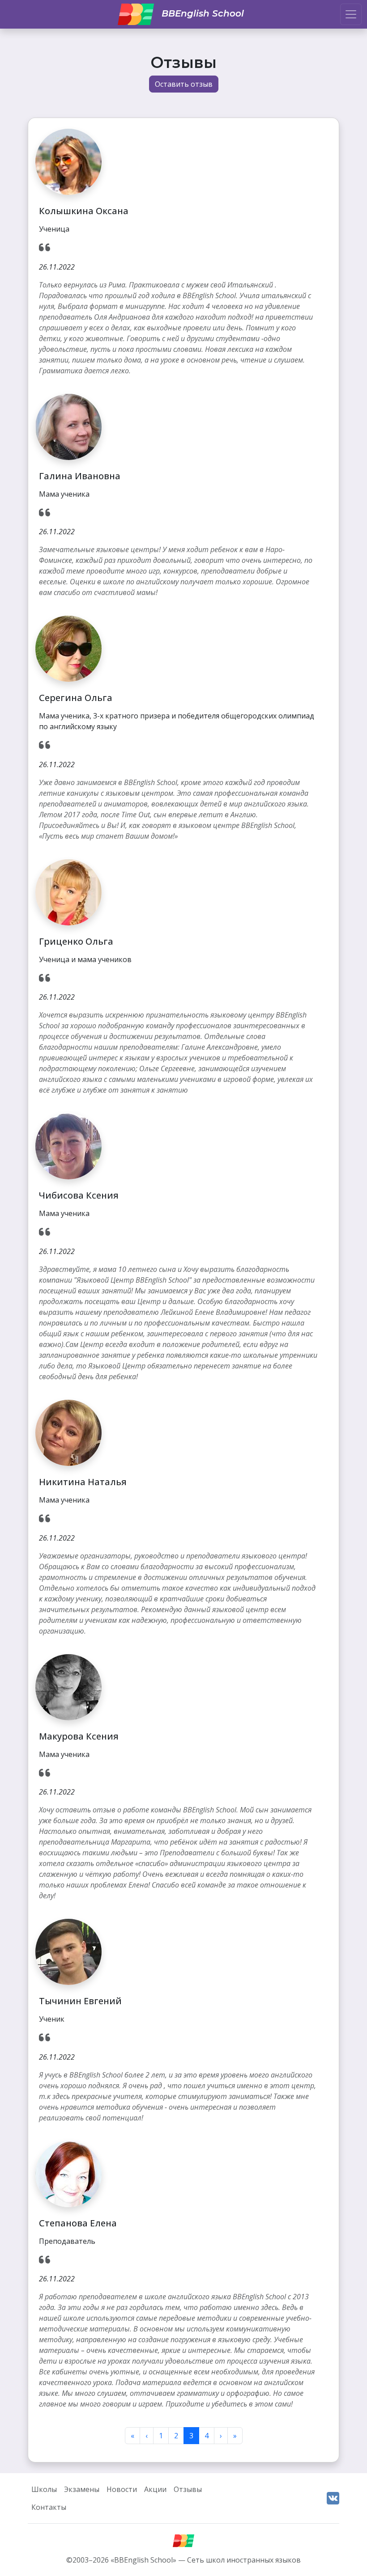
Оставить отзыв (184, 84)
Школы (44, 2489)
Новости (122, 2489)
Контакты (49, 2507)
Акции (155, 2489)
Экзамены (82, 2489)
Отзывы (188, 2489)
